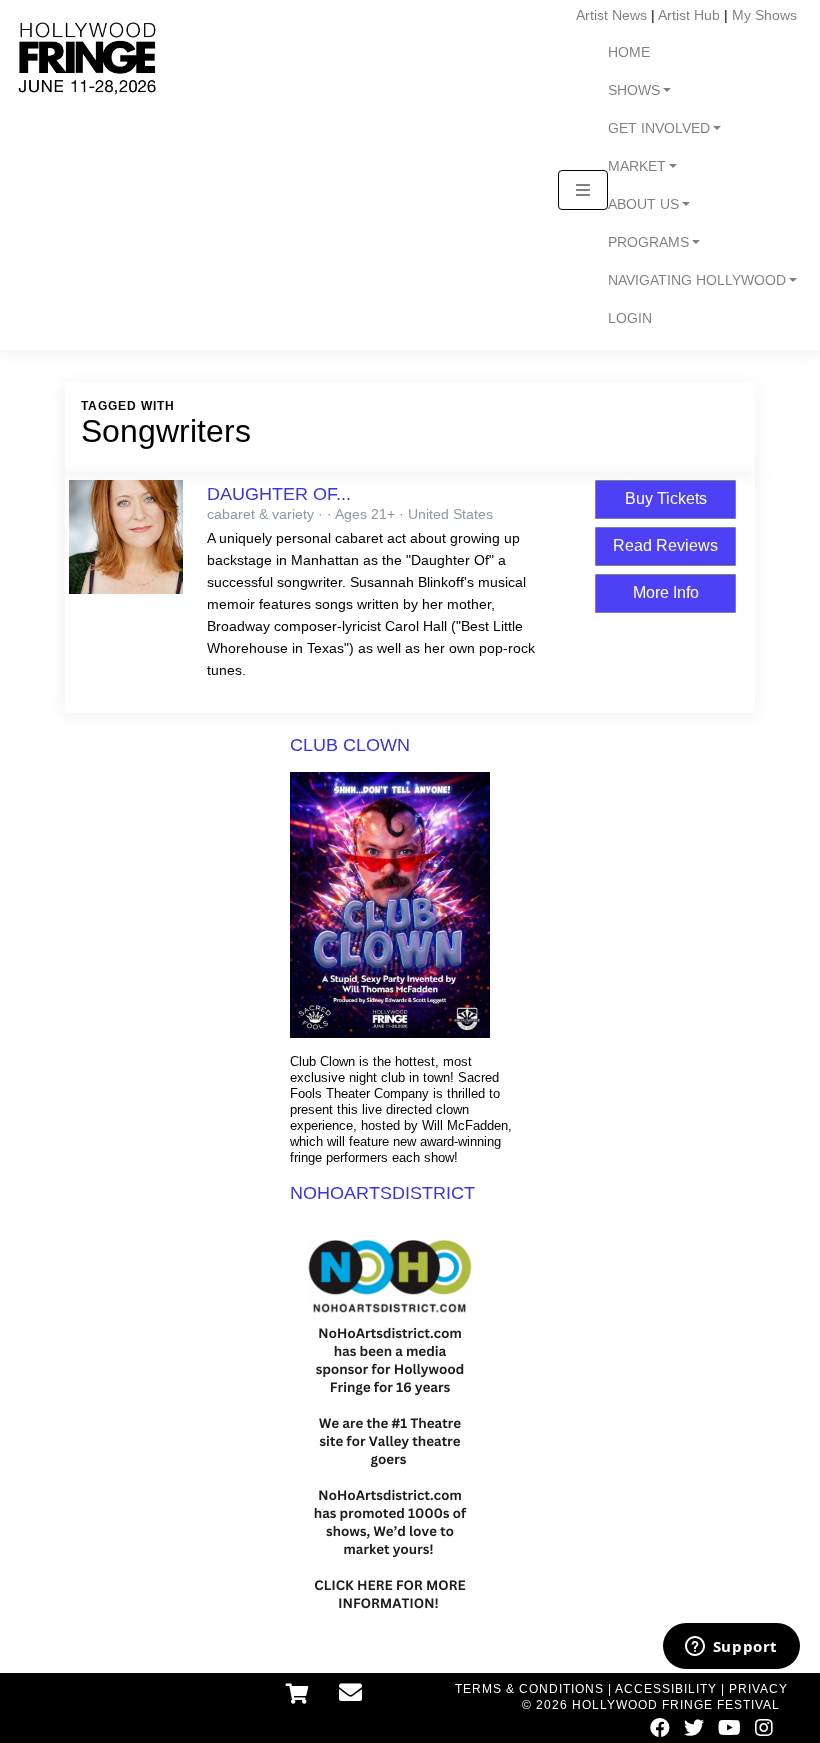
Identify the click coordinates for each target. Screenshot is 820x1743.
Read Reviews (665, 545)
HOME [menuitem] (629, 52)
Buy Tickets (666, 498)
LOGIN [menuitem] (630, 318)
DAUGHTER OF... (279, 494)
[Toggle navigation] (583, 190)
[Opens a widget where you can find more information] (731, 1648)
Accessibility (666, 1689)
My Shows (764, 15)
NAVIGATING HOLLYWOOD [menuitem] (697, 280)
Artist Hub (689, 15)
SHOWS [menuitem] (634, 90)
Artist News (611, 15)
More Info (666, 592)
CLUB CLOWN (350, 745)
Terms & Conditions (529, 1689)
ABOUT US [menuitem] (643, 204)
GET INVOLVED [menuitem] (659, 128)
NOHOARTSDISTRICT (382, 1193)
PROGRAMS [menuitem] (648, 242)
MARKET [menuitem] (637, 166)
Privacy (758, 1689)
